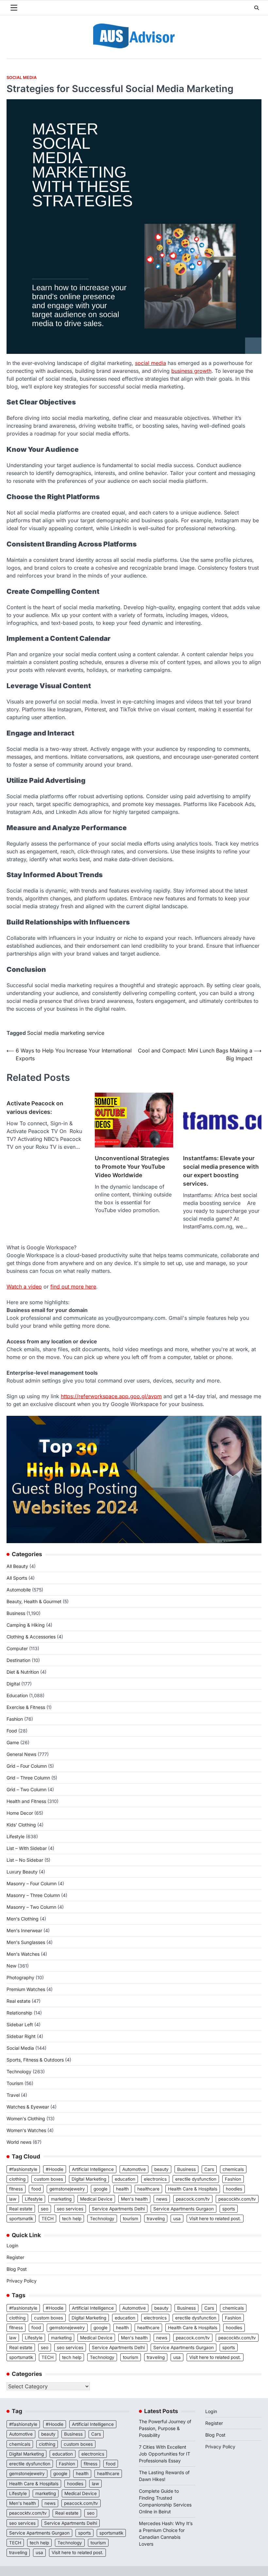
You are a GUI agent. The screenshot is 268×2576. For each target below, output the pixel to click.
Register (15, 2257)
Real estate (18, 2001)
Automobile (19, 1590)
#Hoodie (55, 2169)
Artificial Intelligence (93, 2169)
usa (177, 2219)
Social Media (22, 78)
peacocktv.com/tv (237, 2199)
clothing (17, 2179)
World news (19, 2142)
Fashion (15, 1719)
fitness (16, 2189)
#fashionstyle (23, 2169)
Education (17, 1695)
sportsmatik (21, 2219)
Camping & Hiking (26, 1625)
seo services (70, 2209)
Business (16, 1613)
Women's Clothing (26, 2118)
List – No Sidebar (25, 1860)
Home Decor (20, 1813)
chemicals (233, 2169)
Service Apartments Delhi (118, 2209)
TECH (48, 2219)
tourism (131, 2219)
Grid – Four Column (27, 1766)
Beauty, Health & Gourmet (34, 1601)
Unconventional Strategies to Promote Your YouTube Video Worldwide (132, 1167)
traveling (156, 2219)
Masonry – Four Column (32, 1883)
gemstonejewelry (67, 2189)
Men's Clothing (23, 1919)
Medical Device (96, 2199)
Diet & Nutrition (23, 1672)
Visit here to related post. (215, 2219)
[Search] (257, 8)
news (162, 2199)
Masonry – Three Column (33, 1895)
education (125, 2179)
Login (12, 2245)
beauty (161, 2169)
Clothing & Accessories (31, 1637)
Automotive (134, 2169)
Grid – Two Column (26, 1789)
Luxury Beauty (22, 1872)
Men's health (134, 2199)
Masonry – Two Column (31, 1907)
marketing (61, 2199)
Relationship (19, 2013)
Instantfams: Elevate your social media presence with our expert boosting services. (221, 1171)
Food (12, 1731)
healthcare (148, 2189)
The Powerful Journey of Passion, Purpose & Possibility (165, 2428)
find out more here (73, 1287)
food (36, 2189)
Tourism (15, 2083)
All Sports (17, 1578)
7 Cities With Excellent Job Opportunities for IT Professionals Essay (165, 2454)
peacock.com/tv (193, 2199)
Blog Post (17, 2269)
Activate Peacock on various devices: (35, 1107)
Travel (13, 2095)
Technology (19, 2071)
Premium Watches (26, 1989)
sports (229, 2209)
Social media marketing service (66, 1033)
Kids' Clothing (21, 1825)
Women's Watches (26, 2130)
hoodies (234, 2189)
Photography (20, 1977)
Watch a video (24, 1287)
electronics (155, 2179)
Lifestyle (16, 1836)
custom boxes (49, 2179)
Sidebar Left (20, 2024)
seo (45, 2209)
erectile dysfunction (196, 2179)
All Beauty (17, 1566)
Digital (13, 1684)
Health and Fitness (26, 1801)
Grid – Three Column (28, 1778)
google (100, 2189)
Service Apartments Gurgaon (184, 2209)
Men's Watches (23, 1954)
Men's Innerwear (24, 1930)
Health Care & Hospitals (193, 2189)
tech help (72, 2219)
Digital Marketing (89, 2179)
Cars (209, 2169)
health (122, 2189)
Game (13, 1742)
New (11, 1966)
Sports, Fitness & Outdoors (35, 2060)
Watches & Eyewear (28, 2107)
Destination (18, 1660)
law (13, 2199)
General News (21, 1754)
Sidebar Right (21, 2036)
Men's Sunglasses (26, 1942)
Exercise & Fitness (26, 1707)
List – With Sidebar (27, 1848)
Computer (17, 1648)
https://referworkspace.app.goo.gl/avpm (111, 1396)
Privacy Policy (22, 2281)
